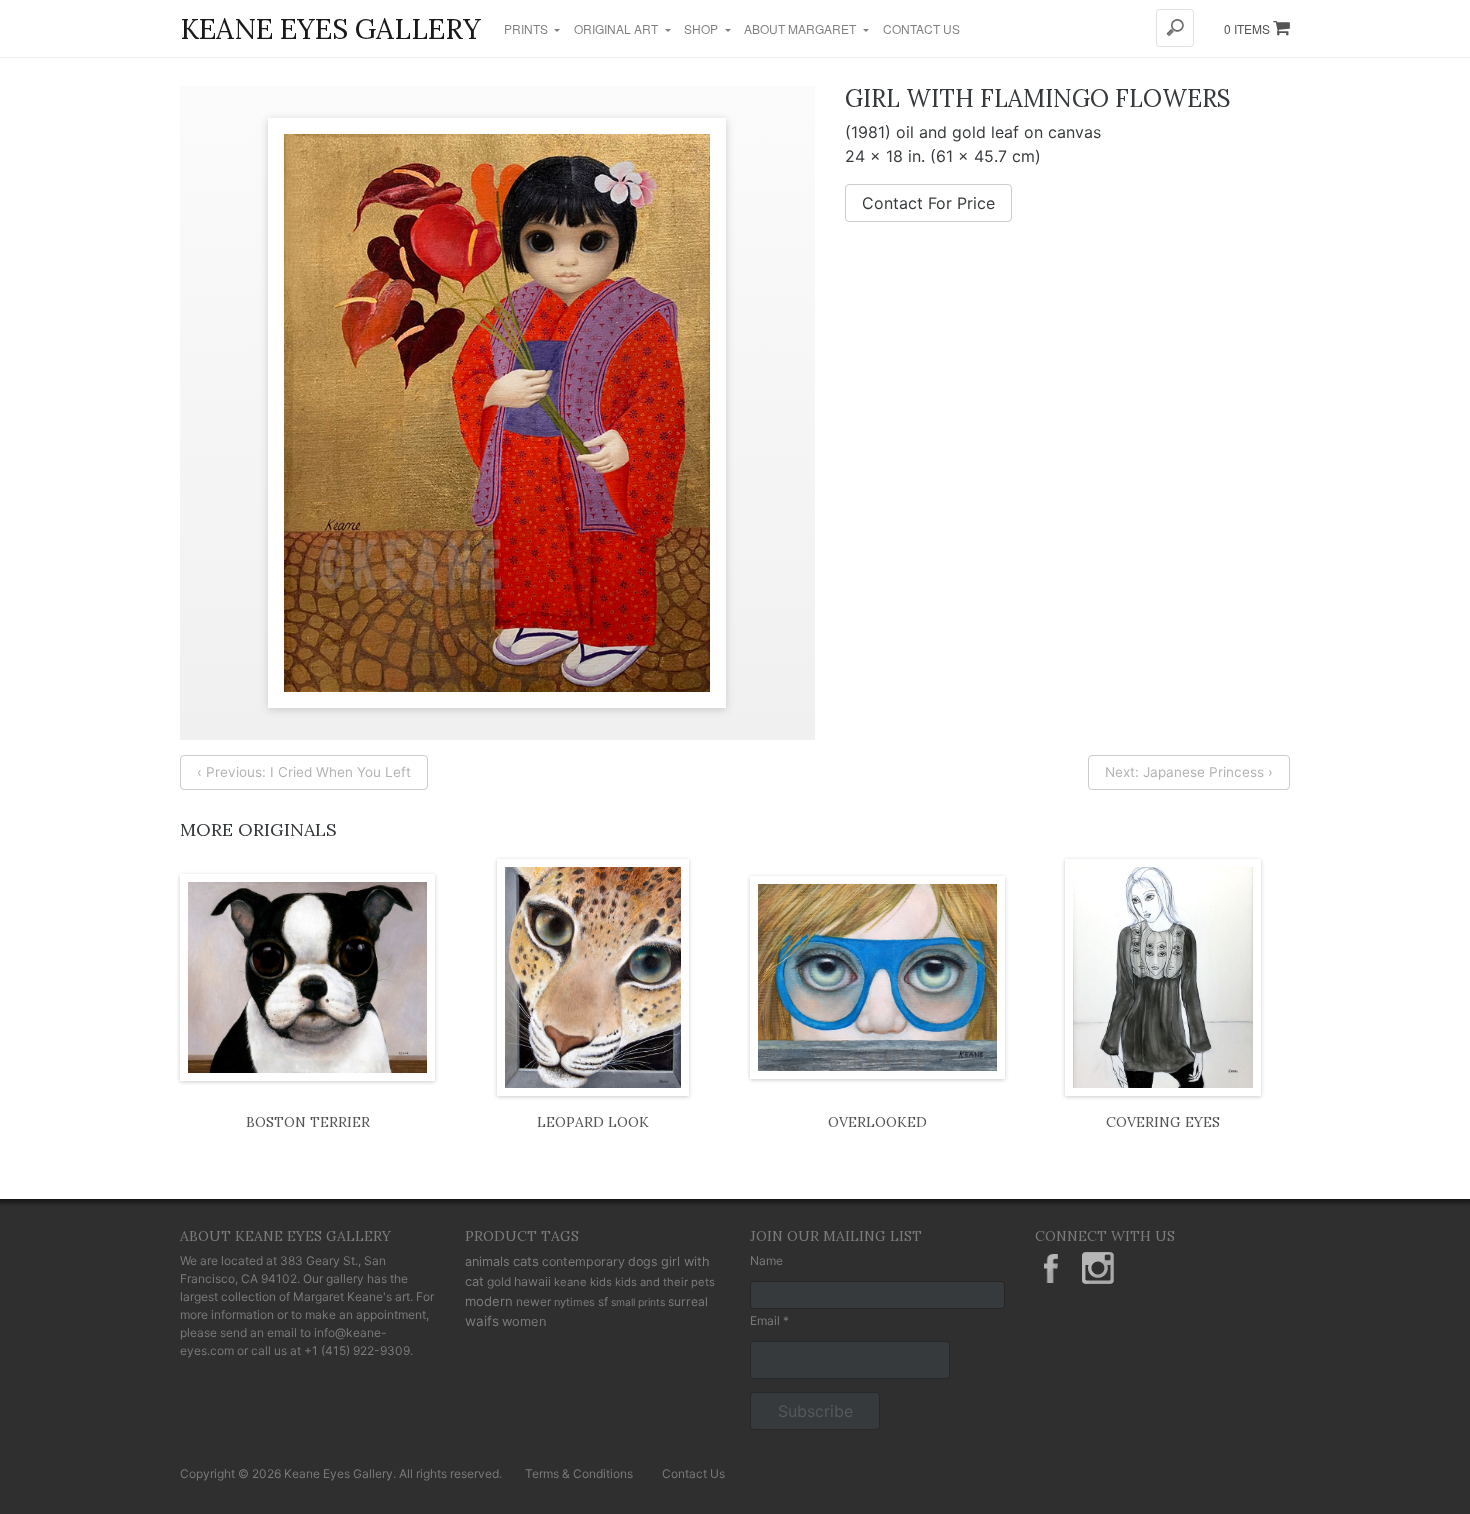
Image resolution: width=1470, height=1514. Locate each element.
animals (487, 1261)
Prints (527, 28)
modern (489, 1301)
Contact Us (921, 28)
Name (766, 1260)
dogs (643, 1261)
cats (526, 1261)
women (524, 1321)
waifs (482, 1321)
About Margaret (801, 28)
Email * (769, 1320)
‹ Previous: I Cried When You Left (304, 772)
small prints (638, 1302)
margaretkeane (1098, 1268)
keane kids (583, 1282)
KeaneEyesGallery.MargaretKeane (1051, 1268)
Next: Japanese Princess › (1189, 772)
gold (499, 1281)
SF (603, 1301)
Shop (702, 28)
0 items (1248, 28)
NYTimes (574, 1302)
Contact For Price (928, 203)
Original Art (617, 28)
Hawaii (532, 1281)
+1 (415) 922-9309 (357, 1350)
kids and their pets (665, 1282)
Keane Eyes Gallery (330, 29)
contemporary (583, 1261)
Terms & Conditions (579, 1473)
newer (533, 1301)
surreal (688, 1301)
